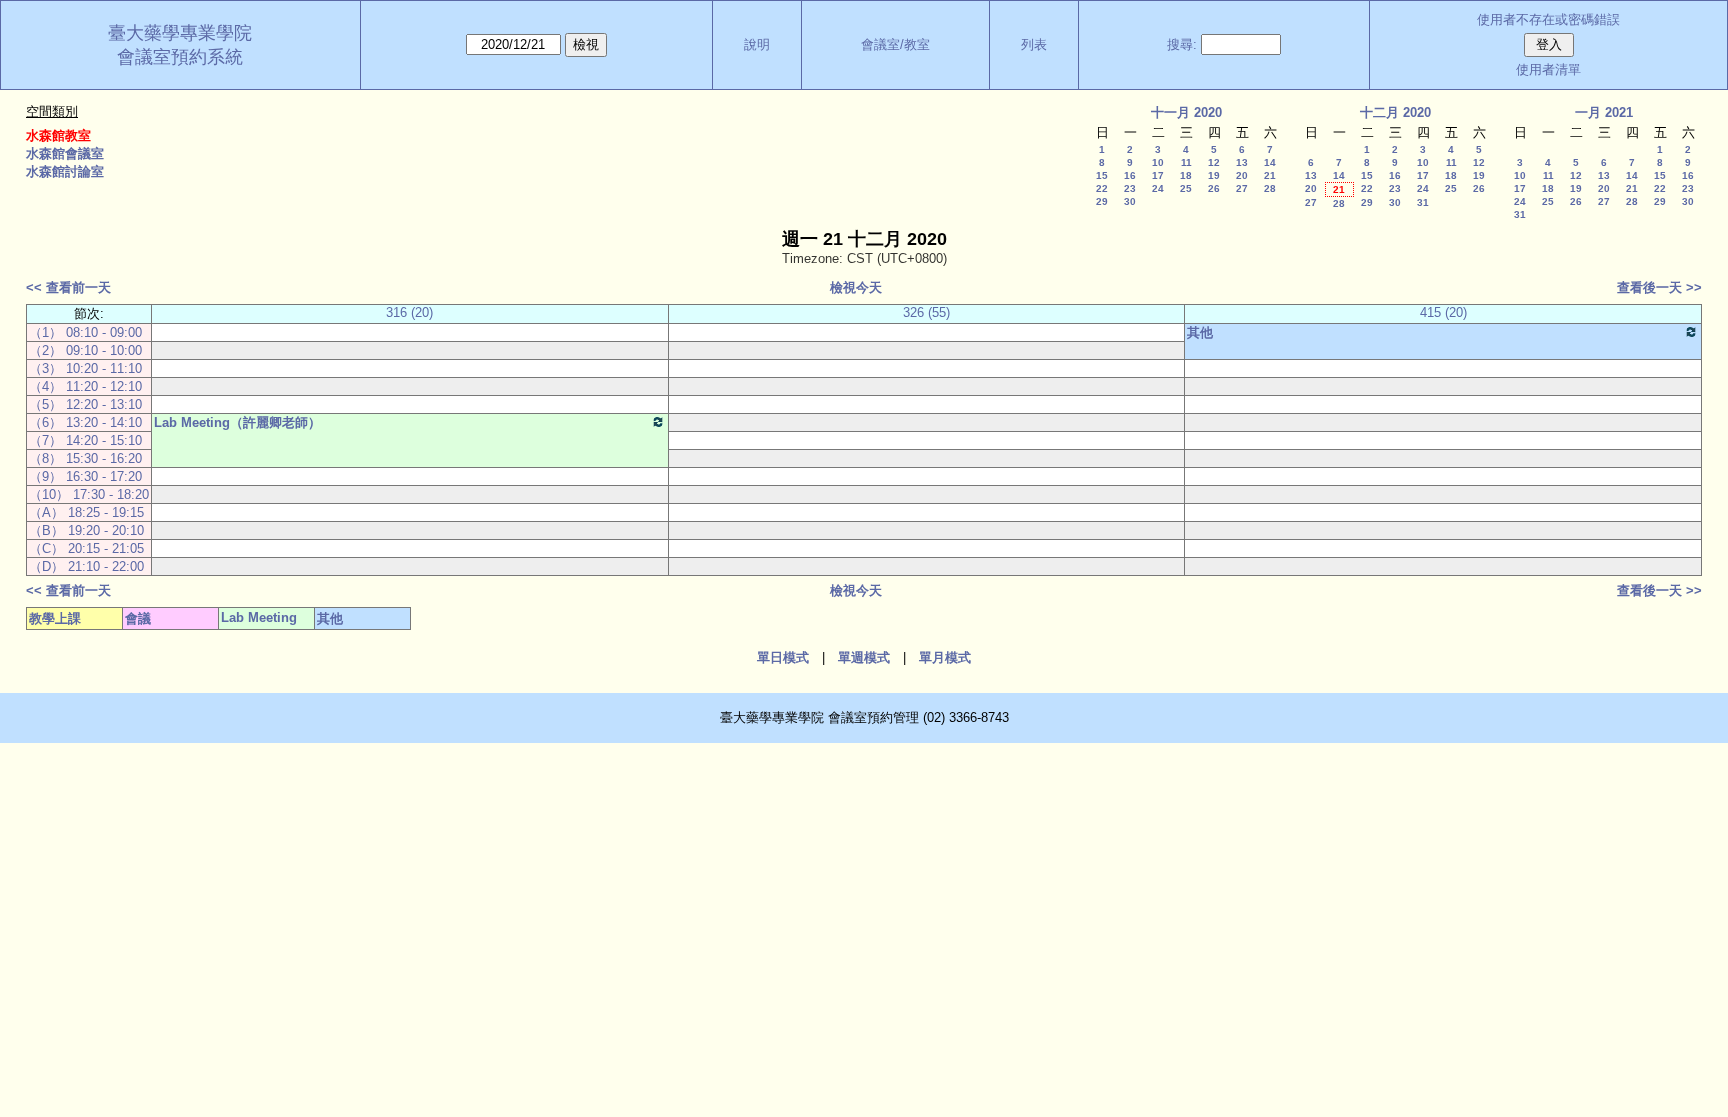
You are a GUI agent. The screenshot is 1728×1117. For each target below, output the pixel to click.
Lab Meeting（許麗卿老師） (237, 422)
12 (1214, 162)
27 (1242, 188)
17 (1158, 175)
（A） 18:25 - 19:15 (86, 512)
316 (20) (409, 312)
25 (1186, 188)
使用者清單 (1548, 69)
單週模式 (864, 657)
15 (1102, 175)
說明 (757, 44)
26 (1214, 188)
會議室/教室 (895, 44)
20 (1242, 175)
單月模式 (945, 657)
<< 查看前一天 (68, 287)
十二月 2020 (1395, 112)
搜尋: (1182, 44)
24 (1158, 188)
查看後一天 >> (1659, 287)
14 (1270, 162)
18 (1186, 175)
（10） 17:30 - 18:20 (89, 494)
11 (1186, 162)
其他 (1200, 332)
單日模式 (783, 657)
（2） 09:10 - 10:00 (85, 350)
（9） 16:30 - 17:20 (85, 476)
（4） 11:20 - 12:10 (85, 386)
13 (1242, 162)
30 (1130, 201)
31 (1423, 202)
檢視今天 (856, 287)
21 (1270, 175)
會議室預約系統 (180, 57)
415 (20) (1443, 312)
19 (1214, 175)
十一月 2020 (1186, 112)
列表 (1034, 44)
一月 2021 (1604, 112)
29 (1102, 201)
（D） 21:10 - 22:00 (86, 566)
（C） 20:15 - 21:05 (86, 548)
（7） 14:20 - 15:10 (85, 440)
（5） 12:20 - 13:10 (85, 404)
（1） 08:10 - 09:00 (85, 332)
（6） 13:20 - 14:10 (85, 422)
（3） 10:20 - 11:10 (85, 368)
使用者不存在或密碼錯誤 (1548, 19)
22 (1102, 188)
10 (1158, 162)
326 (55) (926, 312)
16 (1130, 175)
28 (1270, 188)
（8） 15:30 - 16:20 (85, 458)
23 (1130, 188)
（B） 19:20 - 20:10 (86, 530)
